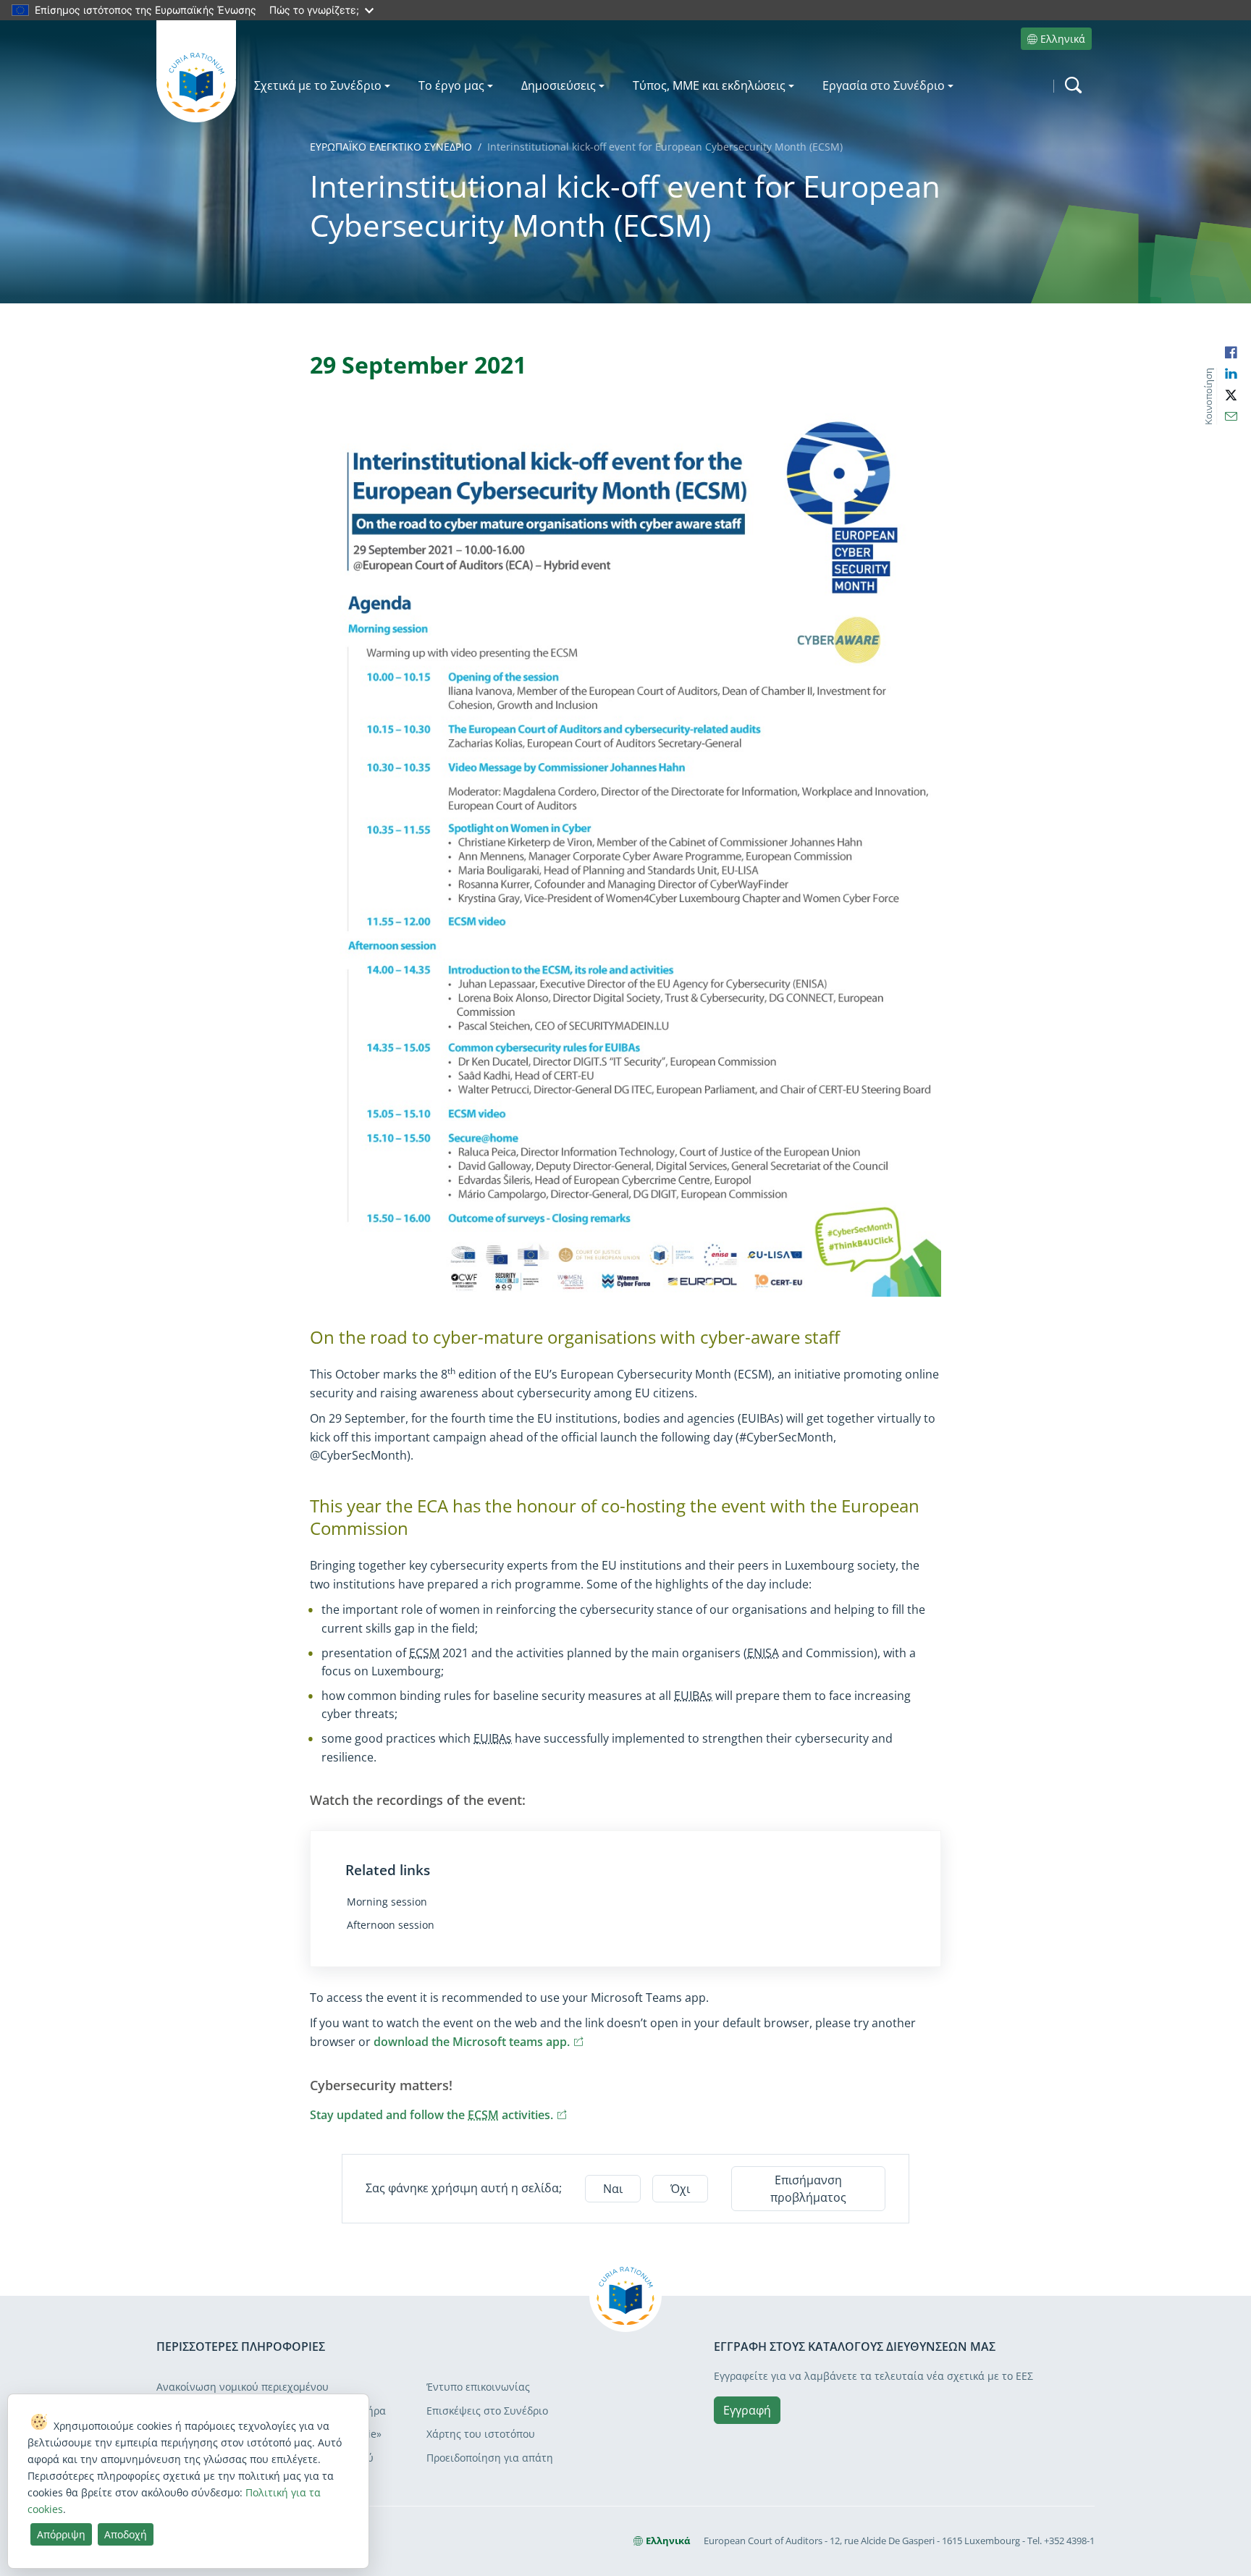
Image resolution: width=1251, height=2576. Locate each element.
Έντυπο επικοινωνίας (478, 2387)
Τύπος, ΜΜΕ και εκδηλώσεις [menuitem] (709, 85)
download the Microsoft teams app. (479, 2042)
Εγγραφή (747, 2410)
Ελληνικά (1063, 39)
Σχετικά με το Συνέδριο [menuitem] (318, 85)
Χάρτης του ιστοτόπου (481, 2434)
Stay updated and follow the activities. (439, 2115)
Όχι (680, 2189)
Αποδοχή (126, 2534)
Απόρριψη (61, 2534)
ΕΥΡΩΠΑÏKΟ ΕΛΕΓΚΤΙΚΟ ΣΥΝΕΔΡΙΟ (391, 147)
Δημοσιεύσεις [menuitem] (559, 85)
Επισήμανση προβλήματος (808, 2189)
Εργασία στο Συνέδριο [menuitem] (884, 85)
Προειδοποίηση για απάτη (490, 2458)
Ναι (613, 2189)
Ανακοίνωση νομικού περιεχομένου (243, 2387)
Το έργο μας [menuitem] (451, 85)
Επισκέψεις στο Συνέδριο (487, 2411)
